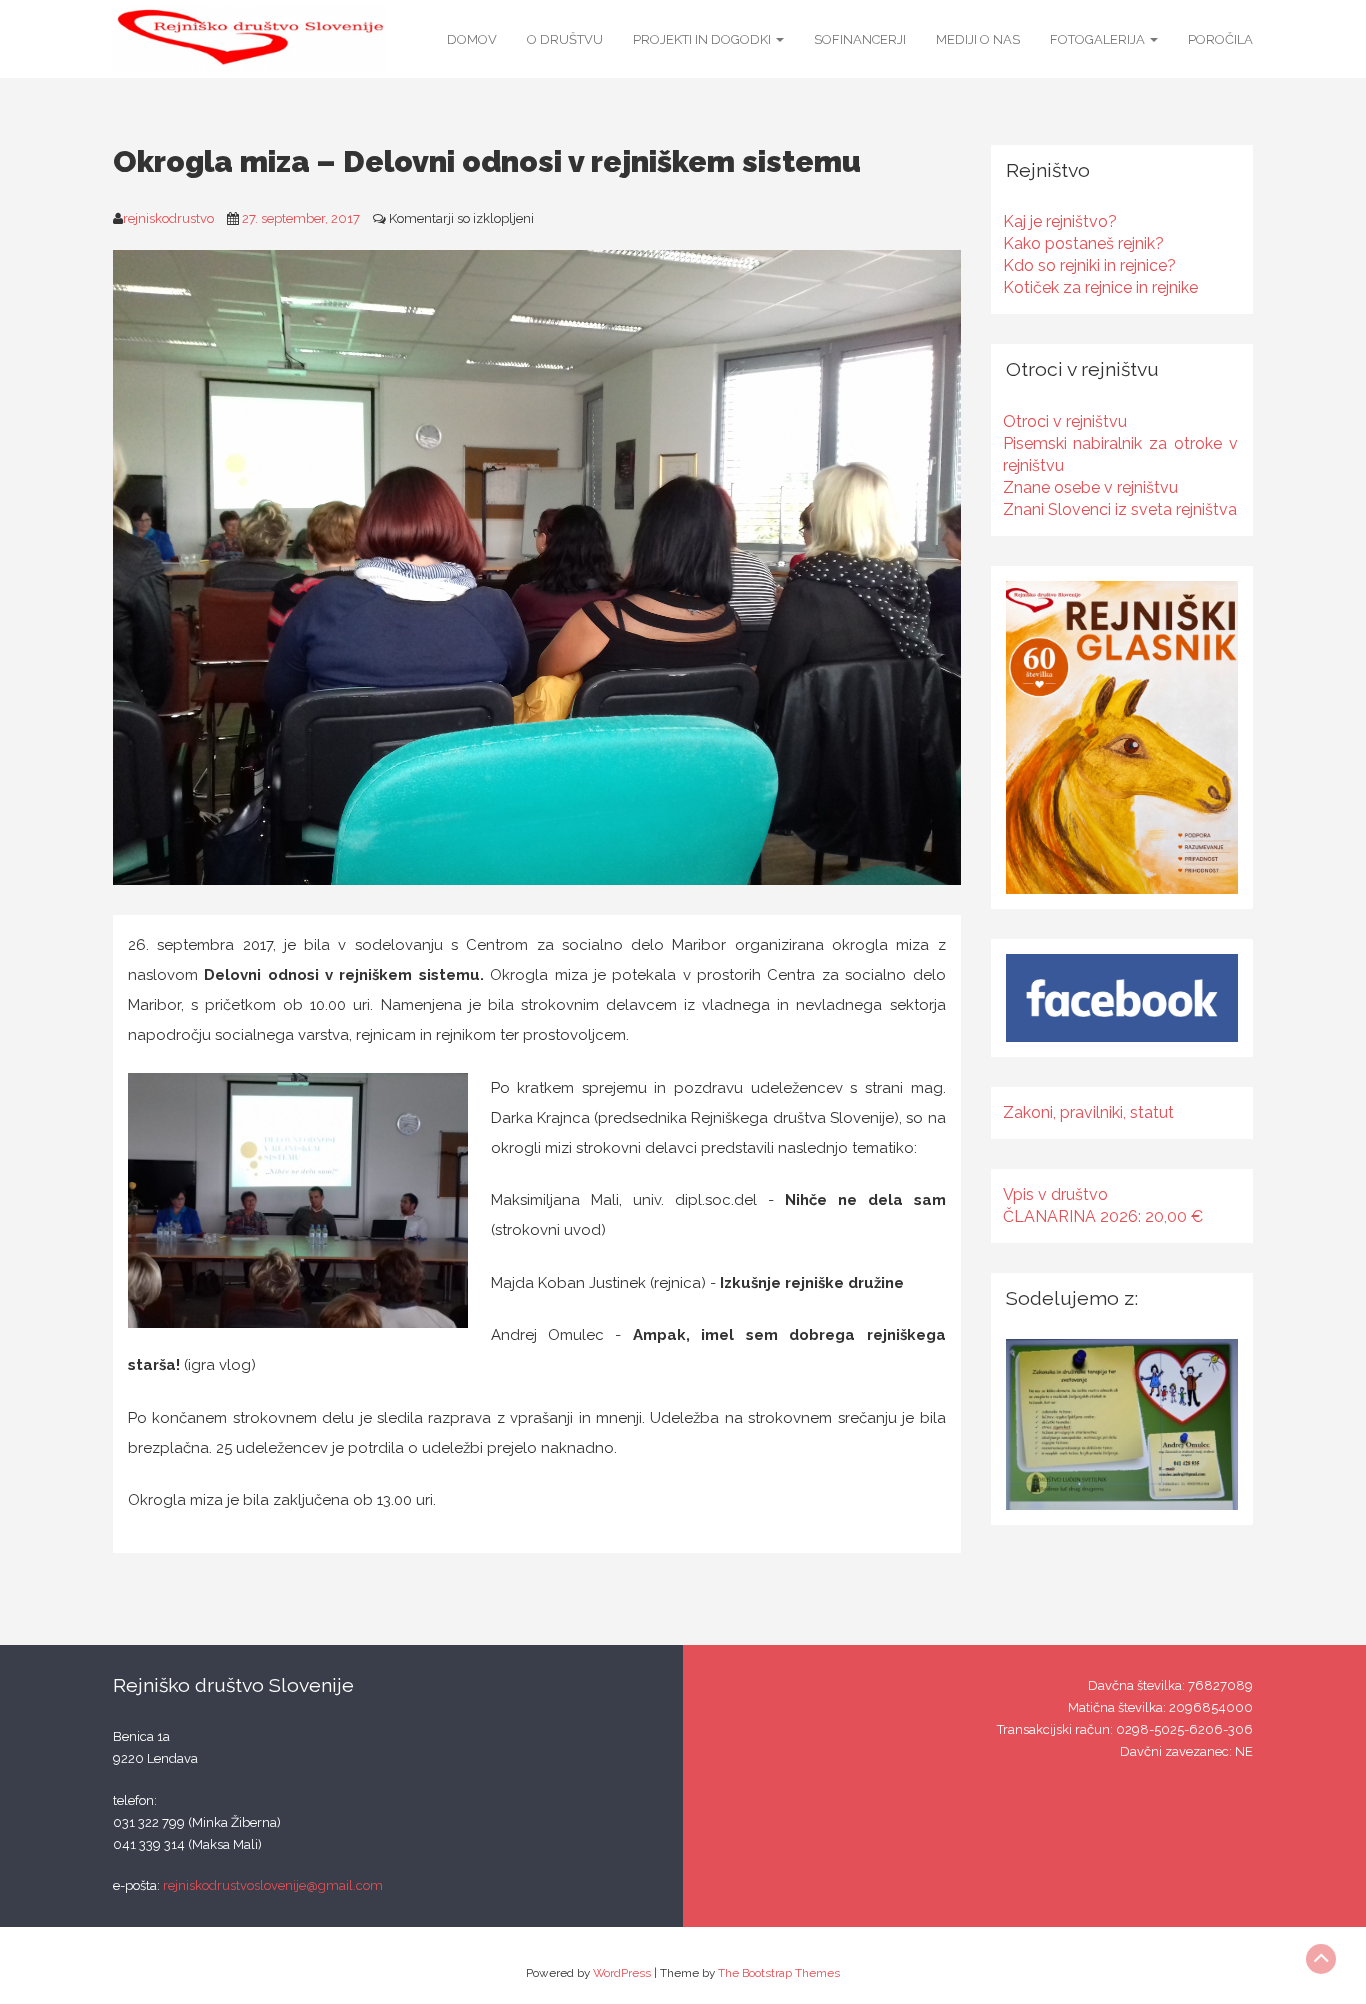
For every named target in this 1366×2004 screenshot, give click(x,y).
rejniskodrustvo (168, 218)
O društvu (565, 39)
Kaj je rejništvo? (1060, 221)
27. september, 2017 (301, 218)
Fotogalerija (1099, 39)
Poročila (1220, 39)
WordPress (622, 1973)
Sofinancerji (860, 39)
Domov (472, 39)
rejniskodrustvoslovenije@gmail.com (273, 1885)
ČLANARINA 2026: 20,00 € (1103, 1216)
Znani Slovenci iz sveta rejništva (1120, 509)
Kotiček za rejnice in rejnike (1100, 287)
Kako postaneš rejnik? (1083, 243)
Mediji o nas (978, 39)
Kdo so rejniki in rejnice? (1089, 265)
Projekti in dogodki (703, 39)
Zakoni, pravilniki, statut (1088, 1112)
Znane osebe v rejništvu (1090, 487)
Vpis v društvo (1055, 1194)
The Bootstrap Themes (779, 1973)
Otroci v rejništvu (1065, 421)
